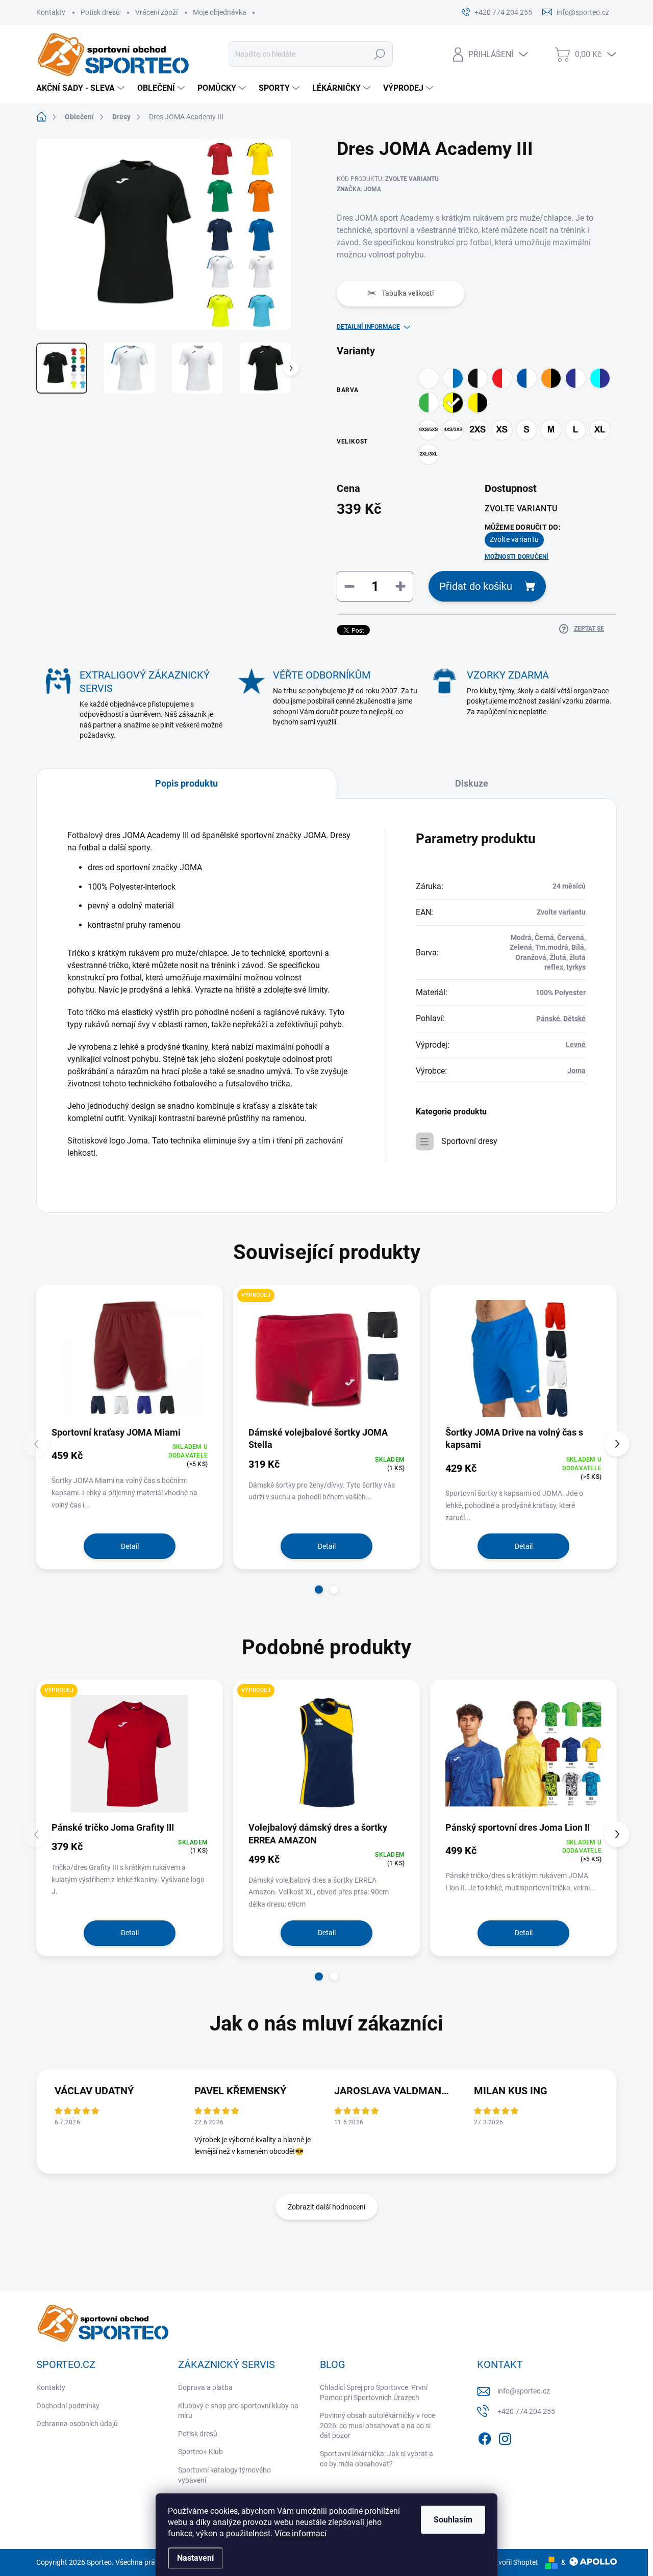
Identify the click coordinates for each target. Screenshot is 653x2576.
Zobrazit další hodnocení (326, 2207)
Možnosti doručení (517, 557)
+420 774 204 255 (526, 2411)
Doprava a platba (205, 2387)
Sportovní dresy (469, 1141)
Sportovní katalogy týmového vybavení (224, 2475)
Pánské (548, 1019)
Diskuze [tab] (472, 783)
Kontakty (51, 12)
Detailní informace (368, 327)
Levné (576, 1045)
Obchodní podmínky (68, 2406)
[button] (319, 1590)
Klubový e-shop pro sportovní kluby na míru (238, 2411)
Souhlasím (453, 2520)
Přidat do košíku (476, 586)
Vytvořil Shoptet (513, 2562)
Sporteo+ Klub (200, 2452)
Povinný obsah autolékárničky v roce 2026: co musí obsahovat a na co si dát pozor (378, 2425)
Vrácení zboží (156, 12)
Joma (576, 1071)
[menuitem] (82, 88)
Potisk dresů (100, 12)
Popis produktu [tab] (186, 783)
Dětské (574, 1019)
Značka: (359, 189)
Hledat (380, 54)
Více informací (300, 2533)
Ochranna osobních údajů (77, 2424)
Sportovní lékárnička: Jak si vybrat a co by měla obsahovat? (376, 2459)
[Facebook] (485, 2437)
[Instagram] (505, 2437)
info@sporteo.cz (524, 2391)
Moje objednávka (220, 12)
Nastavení (195, 2558)
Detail (130, 1546)
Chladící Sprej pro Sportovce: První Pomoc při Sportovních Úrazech (374, 2392)
